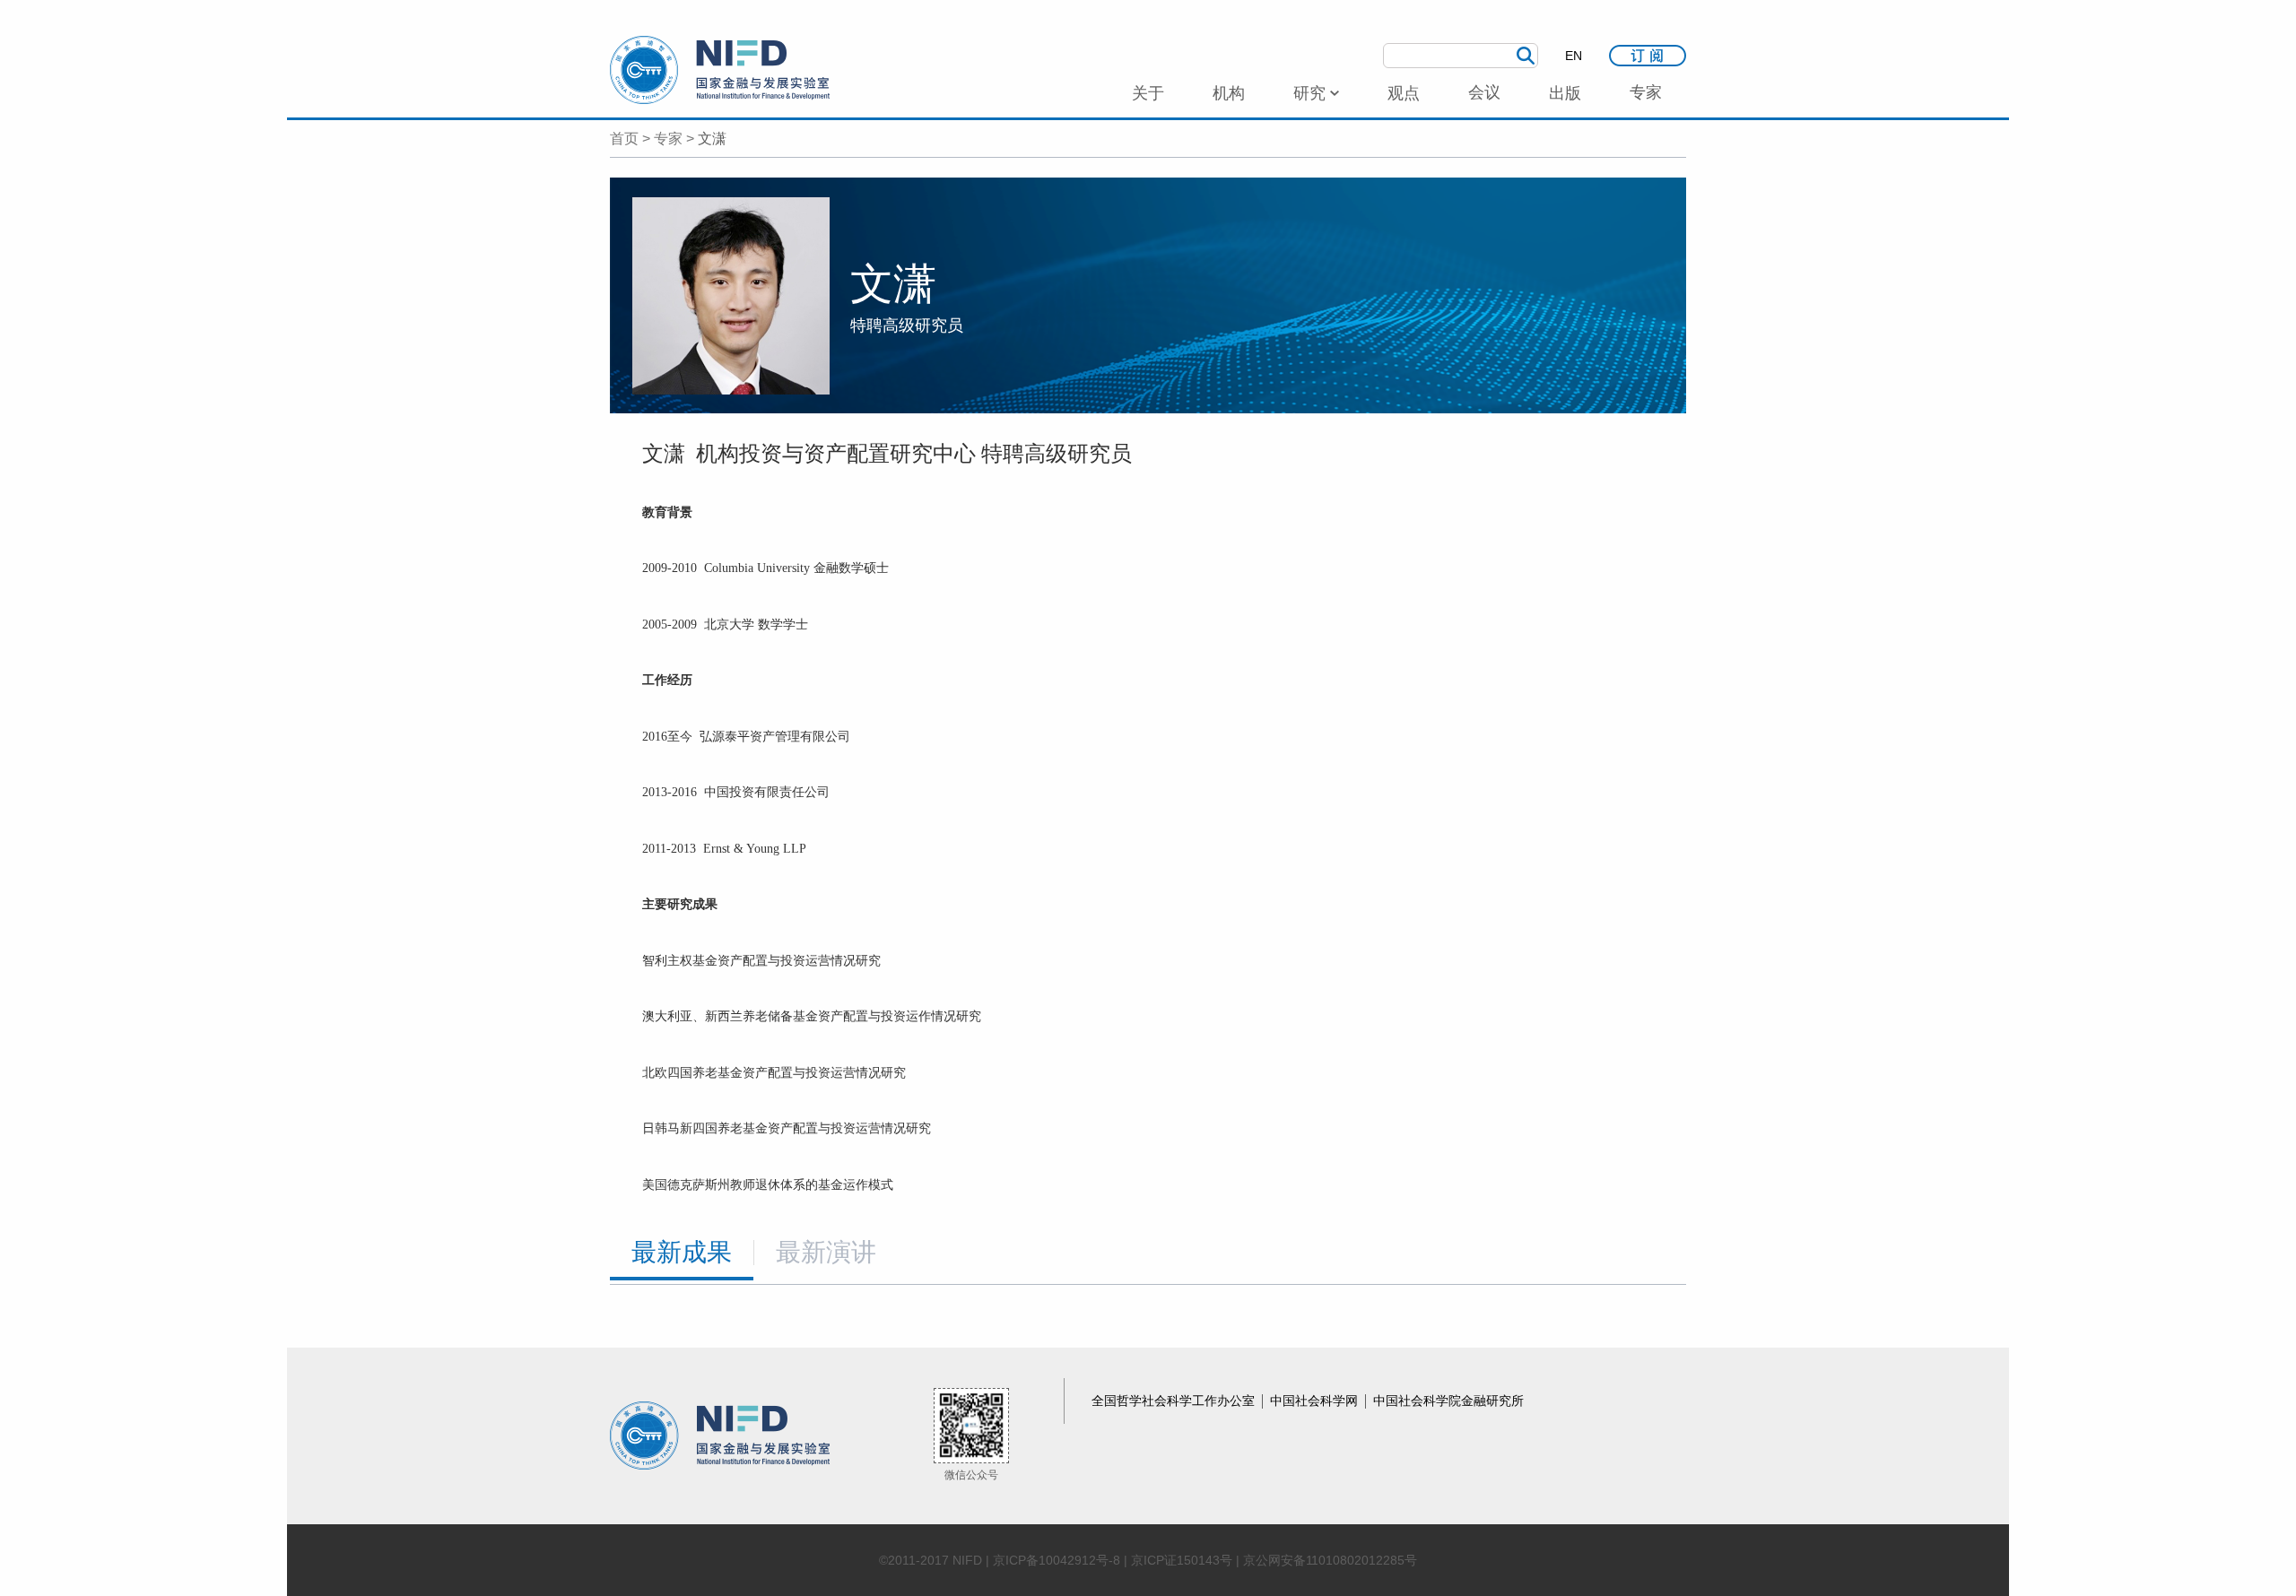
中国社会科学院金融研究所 (1448, 1401)
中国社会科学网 (1316, 1401)
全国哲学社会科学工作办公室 (1175, 1401)
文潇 (712, 139)
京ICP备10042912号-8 (1057, 1560)
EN (1574, 56)
